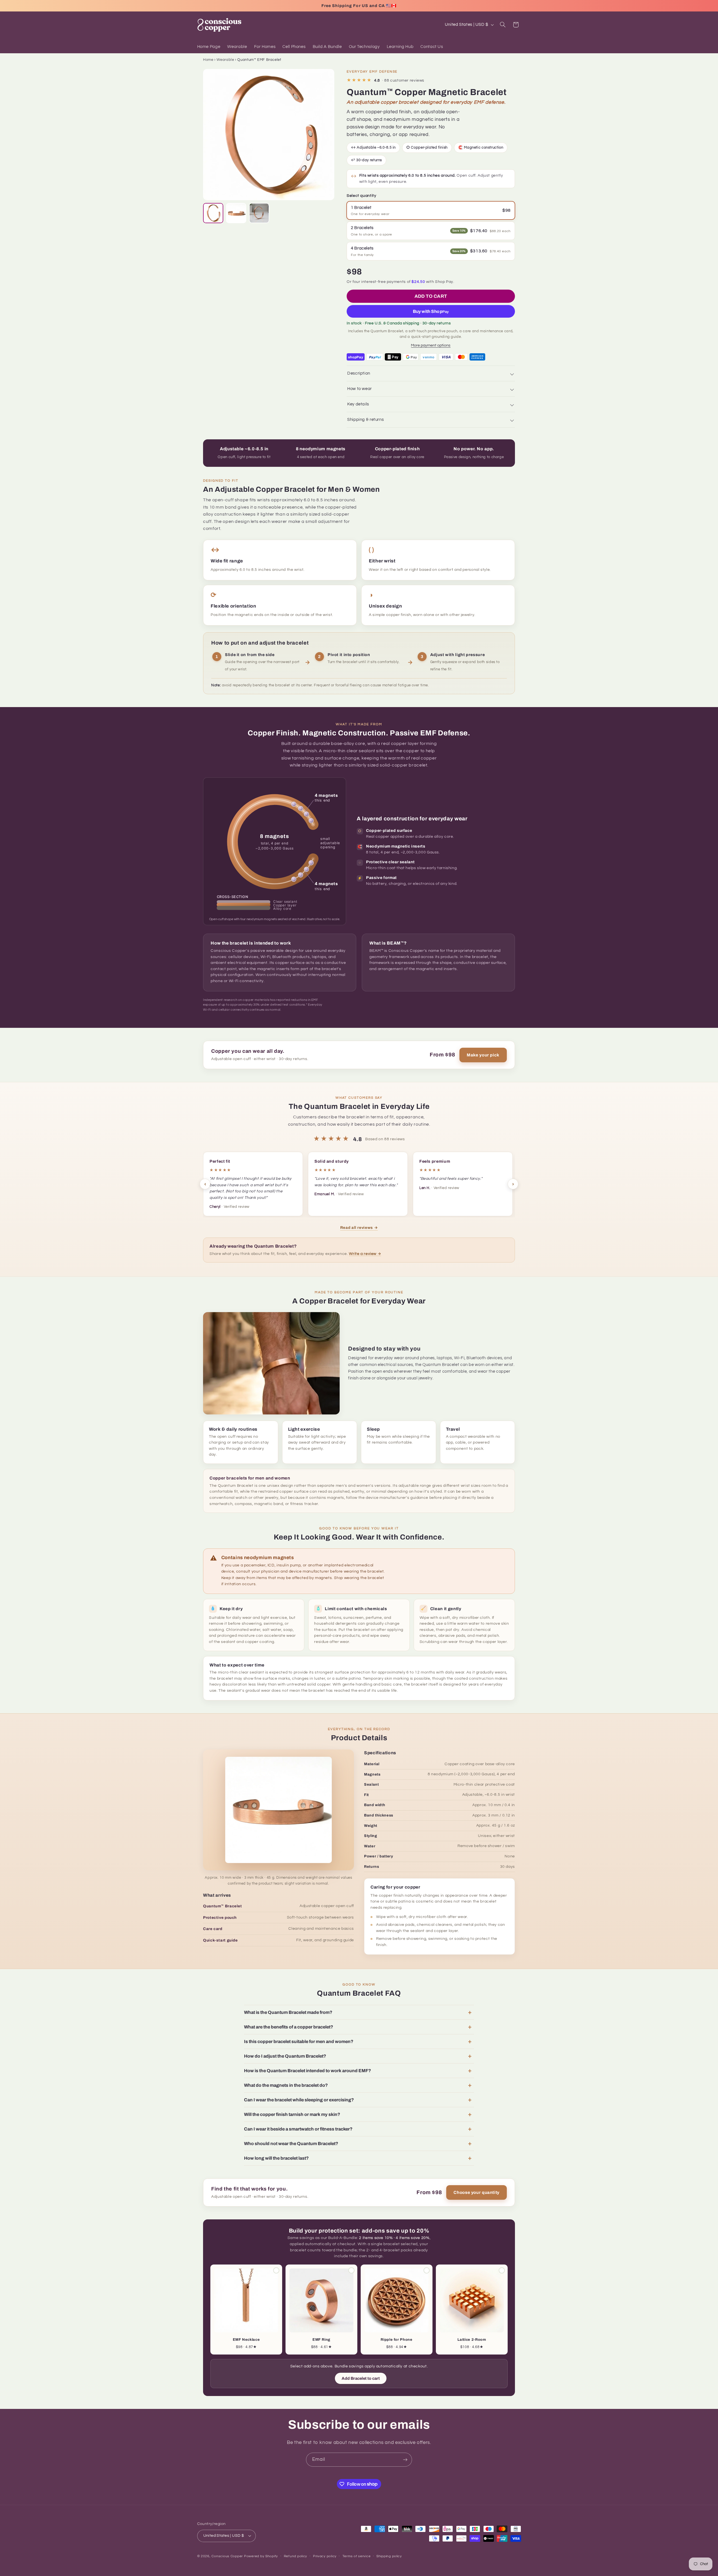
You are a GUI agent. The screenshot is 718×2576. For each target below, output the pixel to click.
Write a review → (365, 1254)
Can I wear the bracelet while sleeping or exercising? (299, 2100)
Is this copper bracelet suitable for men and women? (299, 2041)
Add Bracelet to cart (361, 2378)
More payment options (431, 345)
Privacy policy (325, 2556)
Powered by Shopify (261, 2556)
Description (359, 373)
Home (208, 60)
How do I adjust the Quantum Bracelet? (285, 2056)
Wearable (225, 60)
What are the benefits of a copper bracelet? (289, 2027)
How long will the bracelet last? (276, 2158)
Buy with (431, 311)
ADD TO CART (431, 296)
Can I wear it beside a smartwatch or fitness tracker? (298, 2129)
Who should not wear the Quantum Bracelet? (291, 2144)
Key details (358, 404)
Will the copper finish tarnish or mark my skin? (292, 2114)
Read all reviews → (359, 1228)
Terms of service (357, 2556)
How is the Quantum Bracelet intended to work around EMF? (308, 2071)
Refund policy (296, 2556)
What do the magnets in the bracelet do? (286, 2085)
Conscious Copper (227, 2556)
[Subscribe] (405, 2460)
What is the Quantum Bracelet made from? (288, 2012)
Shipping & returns (365, 420)
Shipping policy (389, 2556)
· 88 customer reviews (386, 80)
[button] (503, 25)
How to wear (360, 389)
